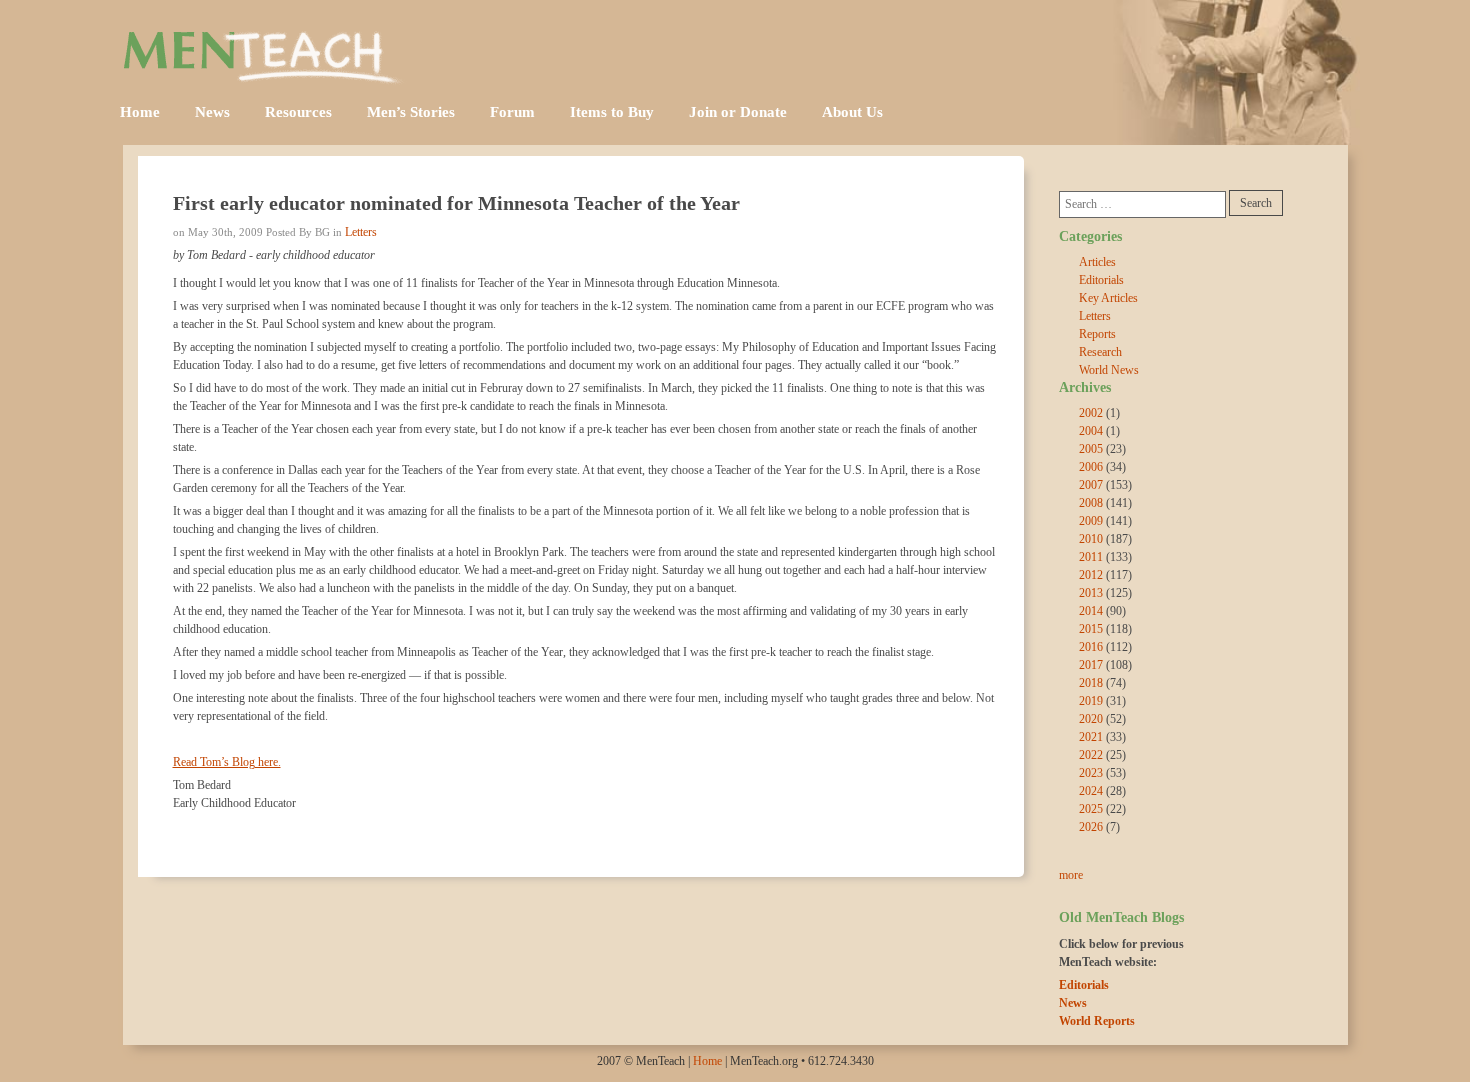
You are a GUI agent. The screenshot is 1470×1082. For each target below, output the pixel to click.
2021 (1091, 737)
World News (1109, 370)
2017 (1091, 665)
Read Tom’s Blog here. (227, 762)
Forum (512, 112)
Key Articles (1108, 298)
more (1071, 875)
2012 (1091, 575)
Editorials (1101, 280)
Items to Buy (612, 112)
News (212, 112)
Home (140, 112)
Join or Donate (738, 112)
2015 (1091, 629)
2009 (1091, 521)
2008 (1091, 503)
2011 (1091, 557)
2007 (1091, 485)
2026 (1091, 827)
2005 (1091, 449)
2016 (1091, 647)
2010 (1091, 539)
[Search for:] (1142, 204)
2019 (1091, 701)
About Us (852, 112)
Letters (361, 232)
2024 (1091, 791)
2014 (1091, 611)
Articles (1097, 262)
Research (1100, 352)
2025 (1091, 809)
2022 (1091, 755)
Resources (298, 112)
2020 (1091, 719)
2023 (1091, 773)
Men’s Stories (411, 112)
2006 (1091, 467)
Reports (1097, 334)
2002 (1091, 413)
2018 (1091, 683)
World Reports (1097, 1021)
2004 (1091, 431)
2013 (1091, 593)
